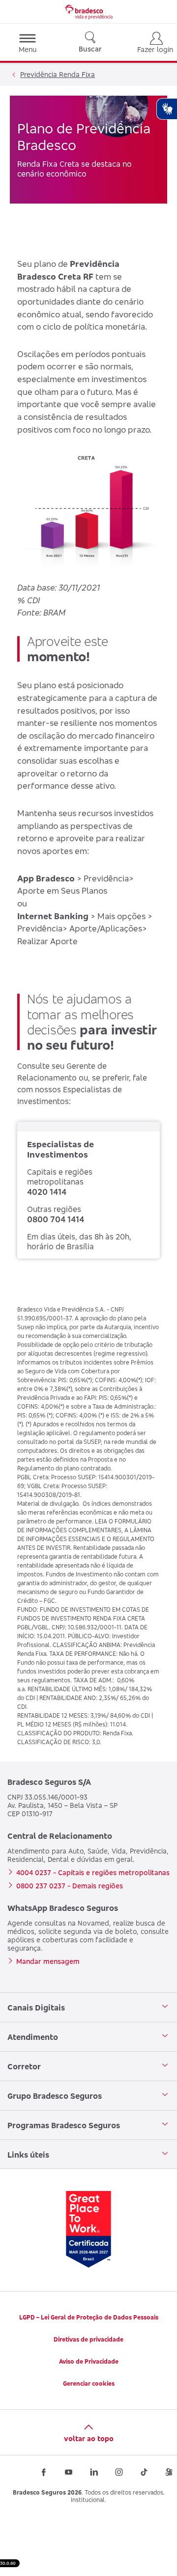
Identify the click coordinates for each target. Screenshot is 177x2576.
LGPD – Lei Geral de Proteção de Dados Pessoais (89, 2317)
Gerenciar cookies (89, 2383)
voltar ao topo (89, 2438)
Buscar (90, 49)
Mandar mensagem (48, 1961)
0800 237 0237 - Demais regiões (70, 1886)
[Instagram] (119, 2472)
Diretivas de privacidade (88, 2339)
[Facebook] (44, 2472)
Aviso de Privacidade (89, 2361)
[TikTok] (144, 2472)
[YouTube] (69, 2472)
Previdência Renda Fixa (58, 74)
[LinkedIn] (94, 2472)
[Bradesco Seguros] (88, 12)
